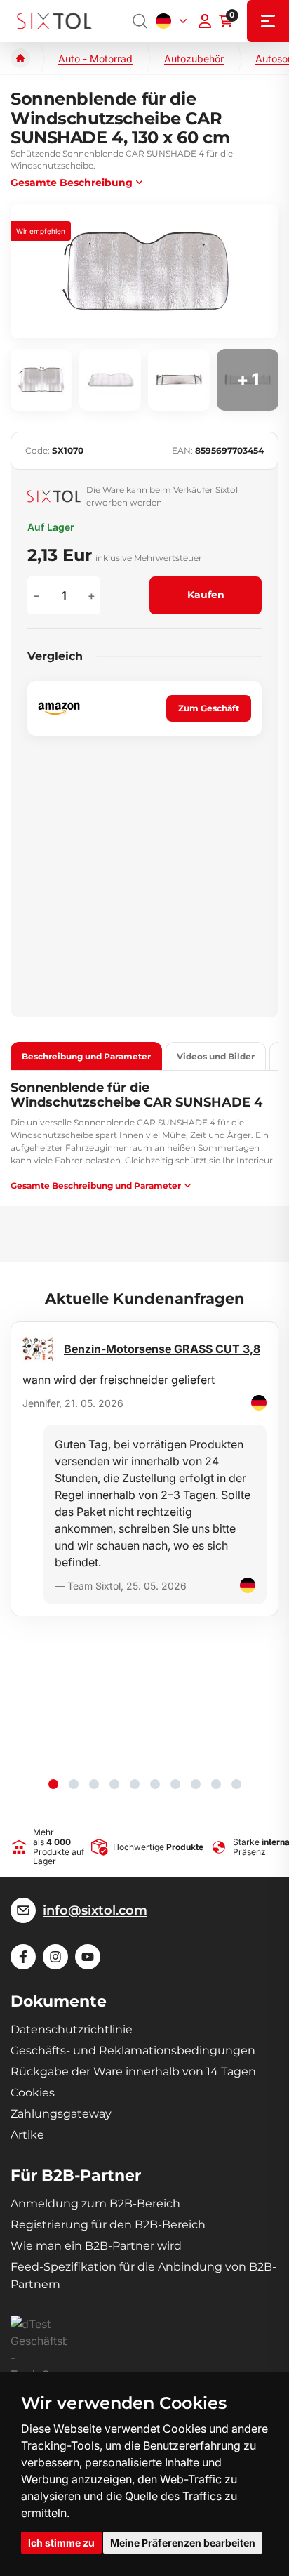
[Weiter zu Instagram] (55, 1957)
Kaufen (206, 595)
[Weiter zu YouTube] (88, 1957)
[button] (53, 1784)
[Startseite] (20, 58)
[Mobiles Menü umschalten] (268, 21)
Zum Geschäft (209, 708)
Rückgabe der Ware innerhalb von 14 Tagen (133, 2072)
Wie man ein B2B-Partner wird (96, 2246)
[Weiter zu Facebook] (23, 1957)
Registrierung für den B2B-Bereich (108, 2225)
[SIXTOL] (54, 21)
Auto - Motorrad (95, 59)
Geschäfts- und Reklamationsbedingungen (133, 2050)
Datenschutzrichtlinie (72, 2029)
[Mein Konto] (205, 21)
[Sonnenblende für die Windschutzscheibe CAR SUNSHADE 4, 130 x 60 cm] (144, 271)
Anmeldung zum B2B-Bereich (95, 2204)
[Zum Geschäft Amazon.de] (59, 709)
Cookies (33, 2093)
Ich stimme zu (61, 2543)
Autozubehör (194, 59)
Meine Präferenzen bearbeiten (183, 2543)
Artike (27, 2135)
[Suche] (140, 21)
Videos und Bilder (216, 1056)
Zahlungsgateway (61, 2114)
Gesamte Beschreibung (72, 183)
